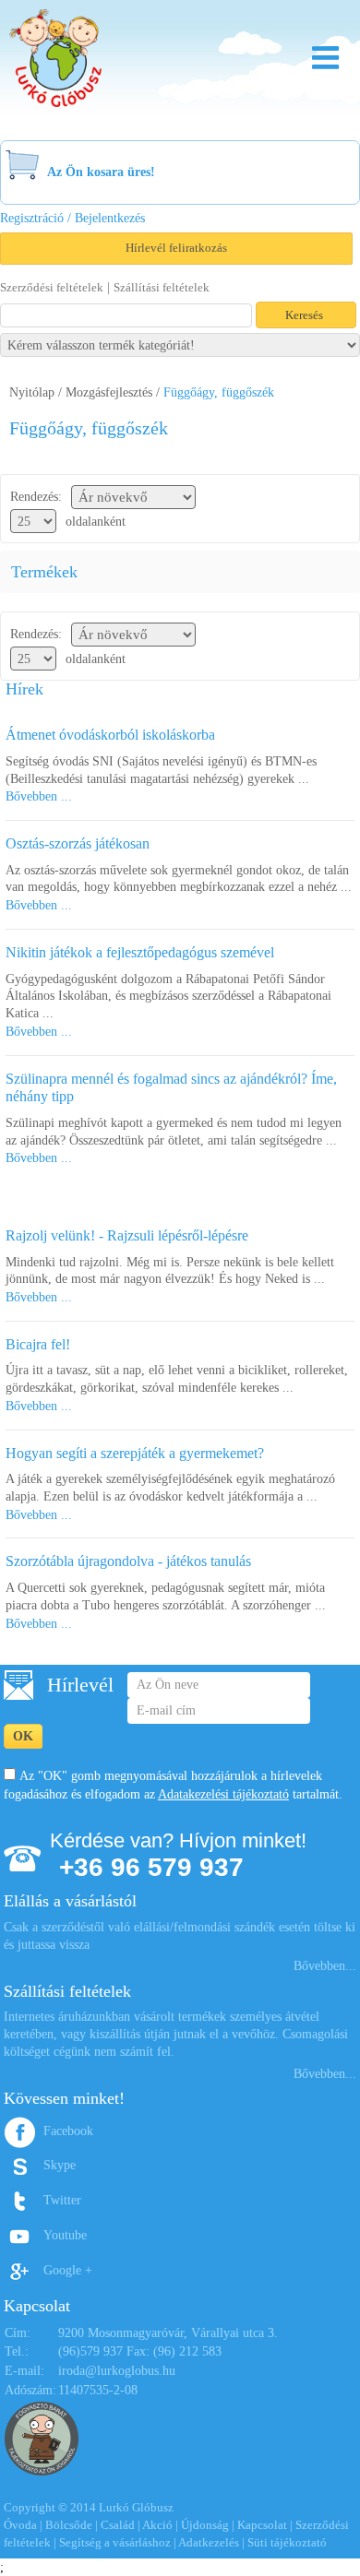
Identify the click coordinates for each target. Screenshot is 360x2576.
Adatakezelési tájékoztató (223, 1794)
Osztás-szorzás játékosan (78, 843)
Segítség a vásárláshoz (115, 2542)
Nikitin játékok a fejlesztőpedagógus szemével (140, 952)
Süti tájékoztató (287, 2542)
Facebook (68, 2131)
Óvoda (20, 2525)
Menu (325, 58)
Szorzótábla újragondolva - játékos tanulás (128, 1561)
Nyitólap (32, 392)
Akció (157, 2525)
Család (118, 2525)
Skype (60, 2165)
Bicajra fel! (38, 1344)
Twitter (62, 2200)
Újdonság (205, 2525)
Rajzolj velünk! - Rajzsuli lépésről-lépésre (127, 1235)
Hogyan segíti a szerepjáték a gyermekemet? (135, 1453)
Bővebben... (325, 1966)
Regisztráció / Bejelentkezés (72, 218)
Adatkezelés (209, 2542)
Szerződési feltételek (52, 287)
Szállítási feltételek (162, 287)
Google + (68, 2270)
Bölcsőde (69, 2525)
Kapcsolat (262, 2525)
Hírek (24, 689)
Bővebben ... (39, 796)
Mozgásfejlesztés (109, 392)
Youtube (65, 2235)
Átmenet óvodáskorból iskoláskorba (110, 735)
